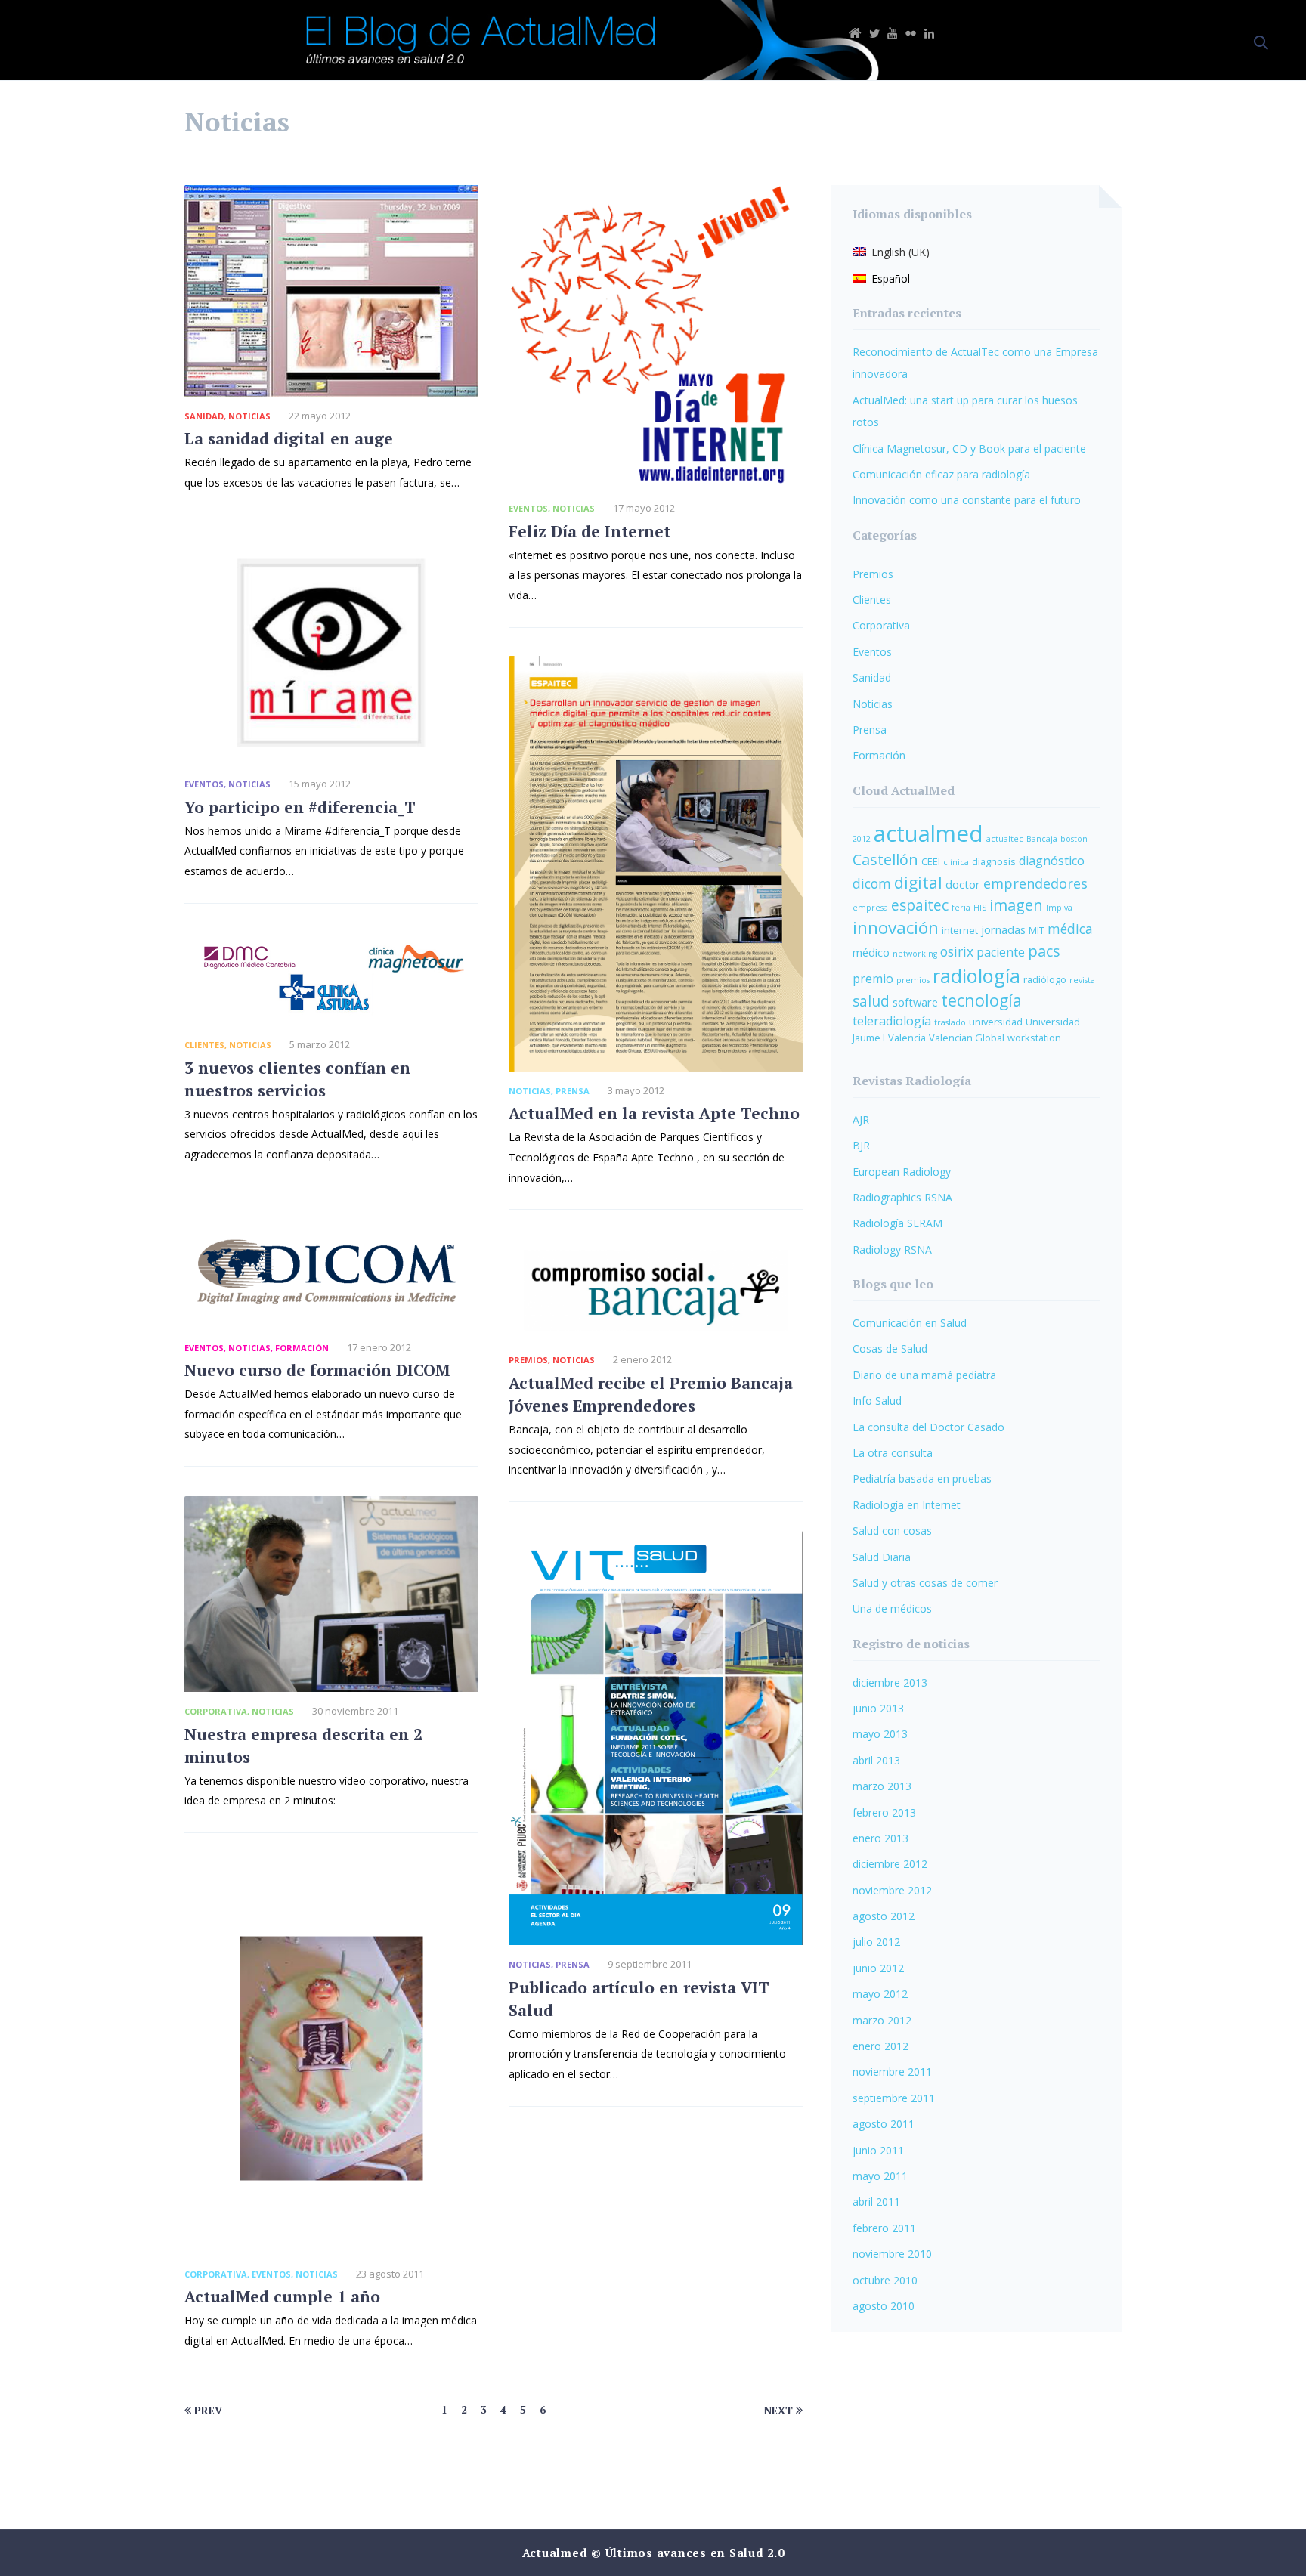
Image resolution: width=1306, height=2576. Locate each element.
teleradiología (892, 1021)
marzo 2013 (882, 1786)
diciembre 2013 (890, 1682)
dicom (872, 884)
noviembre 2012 (892, 1890)
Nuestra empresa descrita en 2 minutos (303, 1746)
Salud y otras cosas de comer (925, 1583)
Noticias (249, 416)
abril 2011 (876, 2202)
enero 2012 (880, 2046)
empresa (870, 908)
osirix (957, 952)
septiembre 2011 (894, 2098)
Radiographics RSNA (902, 1197)
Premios (528, 1360)
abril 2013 (876, 1760)
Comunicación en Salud (910, 1323)
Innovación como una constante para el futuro (967, 500)
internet (960, 930)
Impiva (1059, 908)
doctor (963, 884)
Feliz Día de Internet (590, 531)
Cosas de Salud (890, 1348)
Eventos (528, 508)
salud (871, 1001)
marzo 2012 (882, 2020)
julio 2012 (876, 1942)
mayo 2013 (880, 1734)
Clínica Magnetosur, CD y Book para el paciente (969, 448)
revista (1082, 980)
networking (915, 954)
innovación (896, 928)
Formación (302, 1348)
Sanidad (204, 416)
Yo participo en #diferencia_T (300, 807)
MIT (1037, 930)
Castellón (885, 860)
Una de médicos (892, 1608)
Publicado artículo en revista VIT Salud (639, 1999)
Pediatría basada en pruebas (922, 1478)
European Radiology (902, 1172)
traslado (950, 1022)
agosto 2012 (884, 1916)
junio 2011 (878, 2150)
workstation (1034, 1038)
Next (780, 2410)
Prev (207, 2410)
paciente (1001, 952)
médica (1070, 929)
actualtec (1005, 839)
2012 (862, 839)
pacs (1044, 951)
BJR (861, 1145)
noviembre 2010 (892, 2254)
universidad (996, 1022)
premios (913, 980)
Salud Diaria (882, 1557)
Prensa (573, 1091)
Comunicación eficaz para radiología (941, 474)
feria (961, 908)
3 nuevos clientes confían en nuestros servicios (297, 1079)
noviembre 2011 (892, 2072)
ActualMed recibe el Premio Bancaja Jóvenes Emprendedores (651, 1394)
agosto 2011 (884, 2124)
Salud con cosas (892, 1531)
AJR (861, 1119)
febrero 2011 (884, 2228)
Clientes (204, 1045)
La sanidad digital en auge (289, 438)
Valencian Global (967, 1038)
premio (873, 979)
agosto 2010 (884, 2306)
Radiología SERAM (897, 1223)
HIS (980, 908)
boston (1074, 839)
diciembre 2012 (890, 1864)
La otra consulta (893, 1453)
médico (871, 952)
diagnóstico (1052, 861)
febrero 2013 (884, 1812)
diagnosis (994, 861)
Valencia (907, 1038)
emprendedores (1035, 883)
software (915, 1002)
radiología (976, 976)
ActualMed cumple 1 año (282, 2296)
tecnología (981, 1000)
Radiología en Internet (907, 1505)
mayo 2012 (880, 1994)
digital (918, 882)
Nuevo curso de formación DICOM (317, 1370)
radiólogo (1045, 979)
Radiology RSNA (892, 1249)
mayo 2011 (880, 2176)
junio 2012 (878, 1968)
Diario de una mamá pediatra (924, 1375)
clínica (956, 862)
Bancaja (1042, 839)
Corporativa (216, 1711)
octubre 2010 (885, 2280)
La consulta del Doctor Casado (928, 1427)
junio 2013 (878, 1708)
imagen (1016, 905)
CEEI (931, 861)
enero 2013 (880, 1838)
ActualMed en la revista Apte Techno (654, 1113)
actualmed (928, 833)
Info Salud (877, 1401)
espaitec (920, 905)
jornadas (1003, 929)
